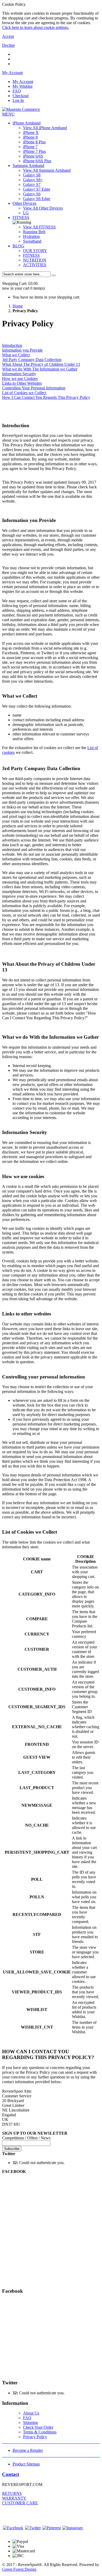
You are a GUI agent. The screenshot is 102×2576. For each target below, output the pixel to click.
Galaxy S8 (32, 175)
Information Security (19, 374)
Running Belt (34, 232)
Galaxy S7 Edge (37, 189)
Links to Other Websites (22, 383)
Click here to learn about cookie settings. (36, 27)
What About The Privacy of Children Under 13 (41, 364)
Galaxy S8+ (33, 180)
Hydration (31, 236)
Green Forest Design (19, 2569)
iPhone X (31, 132)
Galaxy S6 (32, 194)
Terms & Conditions (40, 2432)
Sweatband (32, 241)
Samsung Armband (28, 166)
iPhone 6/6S (33, 156)
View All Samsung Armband (47, 170)
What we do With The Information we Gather (40, 369)
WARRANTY (14, 2498)
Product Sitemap (26, 2464)
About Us (31, 2413)
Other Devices (24, 203)
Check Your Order (38, 2427)
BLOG (18, 246)
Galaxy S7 (32, 184)
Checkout (21, 96)
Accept (8, 36)
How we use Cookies (20, 378)
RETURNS (12, 2493)
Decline (8, 45)
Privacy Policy (35, 2437)
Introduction (12, 345)
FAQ (17, 91)
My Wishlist (22, 86)
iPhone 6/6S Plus (37, 161)
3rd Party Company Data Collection (32, 360)
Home (18, 306)
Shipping (30, 2423)
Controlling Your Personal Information (34, 388)
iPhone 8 (30, 137)
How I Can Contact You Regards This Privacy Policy (46, 397)
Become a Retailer (28, 2450)
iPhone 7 (30, 147)
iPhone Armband (27, 123)
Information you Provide (22, 350)
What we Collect (16, 355)
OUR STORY (35, 251)
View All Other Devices (43, 208)
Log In (18, 100)
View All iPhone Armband (45, 128)
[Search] (54, 275)
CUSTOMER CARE (20, 2503)
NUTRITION (35, 260)
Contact (11, 2474)
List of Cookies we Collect (24, 393)
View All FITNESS (39, 227)
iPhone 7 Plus (34, 151)
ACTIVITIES (35, 265)
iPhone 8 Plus (34, 142)
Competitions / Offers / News (26, 2138)
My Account (23, 82)
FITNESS (21, 218)
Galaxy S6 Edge (37, 199)
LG (26, 213)
